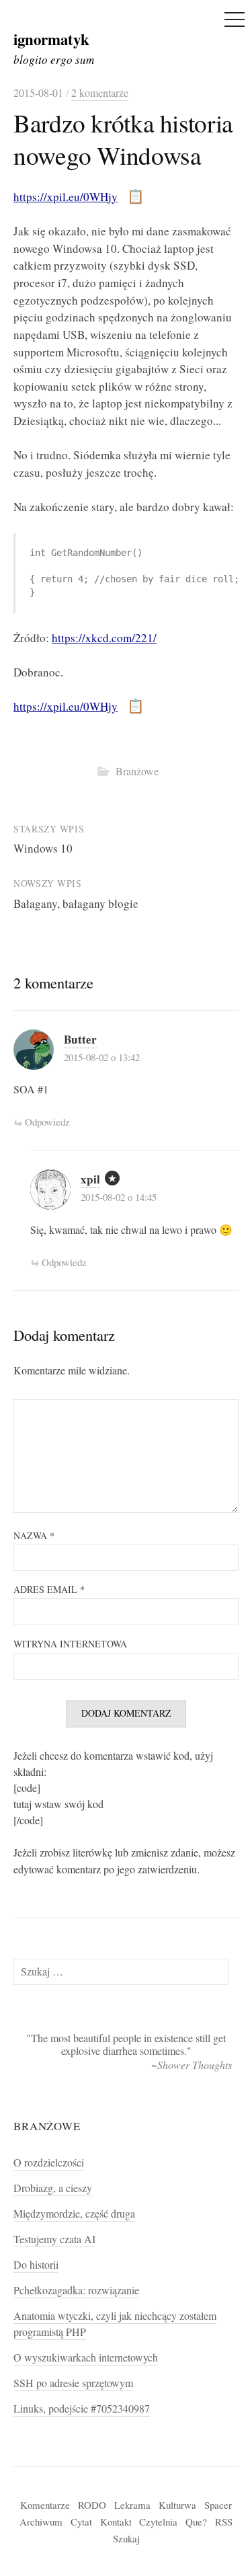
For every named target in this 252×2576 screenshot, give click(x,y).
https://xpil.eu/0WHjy (66, 197)
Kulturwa (177, 2505)
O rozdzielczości (49, 2162)
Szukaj (126, 2538)
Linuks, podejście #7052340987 (82, 2409)
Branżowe (137, 771)
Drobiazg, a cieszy (53, 2188)
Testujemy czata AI (54, 2239)
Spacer (218, 2505)
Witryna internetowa (70, 1644)
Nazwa (34, 1535)
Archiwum (41, 2522)
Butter (80, 1039)
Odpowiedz (47, 1122)
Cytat (81, 2522)
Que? (196, 2522)
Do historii (36, 2265)
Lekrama (132, 2505)
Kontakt (116, 2522)
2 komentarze (100, 93)
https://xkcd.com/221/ (104, 638)
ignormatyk (51, 39)
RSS (224, 2522)
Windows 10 (43, 848)
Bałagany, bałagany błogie (76, 903)
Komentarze (45, 2505)
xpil (90, 1179)
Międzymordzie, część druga (74, 2214)
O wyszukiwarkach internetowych (86, 2357)
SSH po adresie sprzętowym (73, 2383)
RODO (92, 2505)
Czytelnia (158, 2522)
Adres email (49, 1589)
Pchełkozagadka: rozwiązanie (76, 2290)
